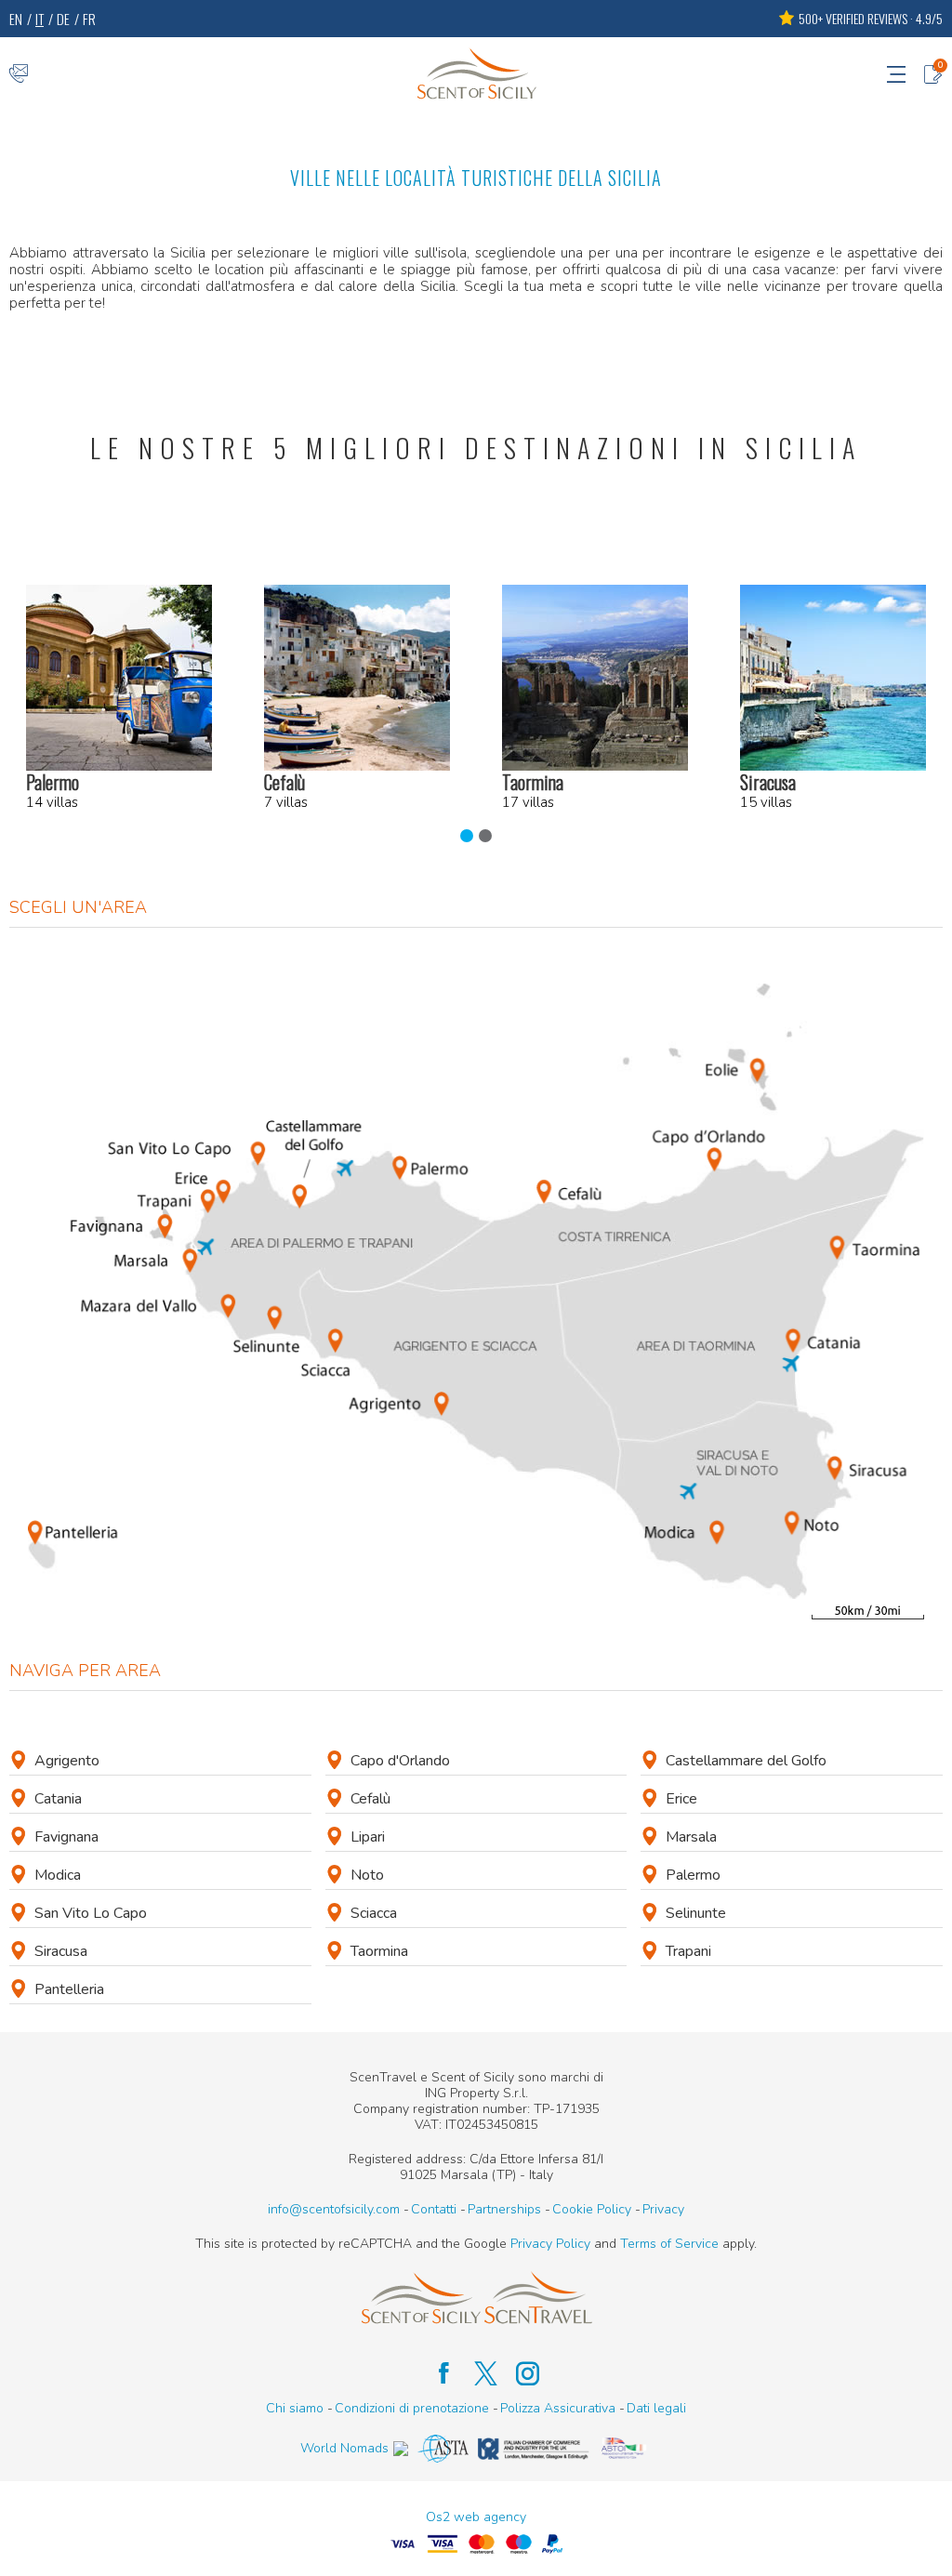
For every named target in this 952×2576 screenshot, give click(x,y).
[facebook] (435, 2373)
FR (89, 19)
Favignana (66, 1837)
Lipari (368, 1837)
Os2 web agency (476, 2517)
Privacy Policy (550, 2244)
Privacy (663, 2209)
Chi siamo (295, 2408)
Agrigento (67, 1761)
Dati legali (656, 2408)
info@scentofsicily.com (334, 2209)
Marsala (691, 1837)
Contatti (434, 2209)
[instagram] (518, 2373)
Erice (681, 1799)
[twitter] (476, 2373)
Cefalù (370, 1799)
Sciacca (374, 1913)
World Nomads (344, 2448)
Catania (58, 1799)
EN (16, 19)
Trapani (688, 1951)
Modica (58, 1875)
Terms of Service (669, 2244)
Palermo (693, 1875)
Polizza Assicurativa (558, 2408)
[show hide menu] (896, 73)
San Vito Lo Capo (91, 1913)
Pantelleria (69, 1989)
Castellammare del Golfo (746, 1761)
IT (40, 19)
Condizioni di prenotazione (412, 2408)
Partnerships (504, 2209)
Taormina (379, 1951)
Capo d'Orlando (400, 1761)
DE (63, 19)
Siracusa (61, 1951)
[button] (467, 836)
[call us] (19, 73)
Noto (367, 1875)
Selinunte (696, 1913)
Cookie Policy (592, 2209)
